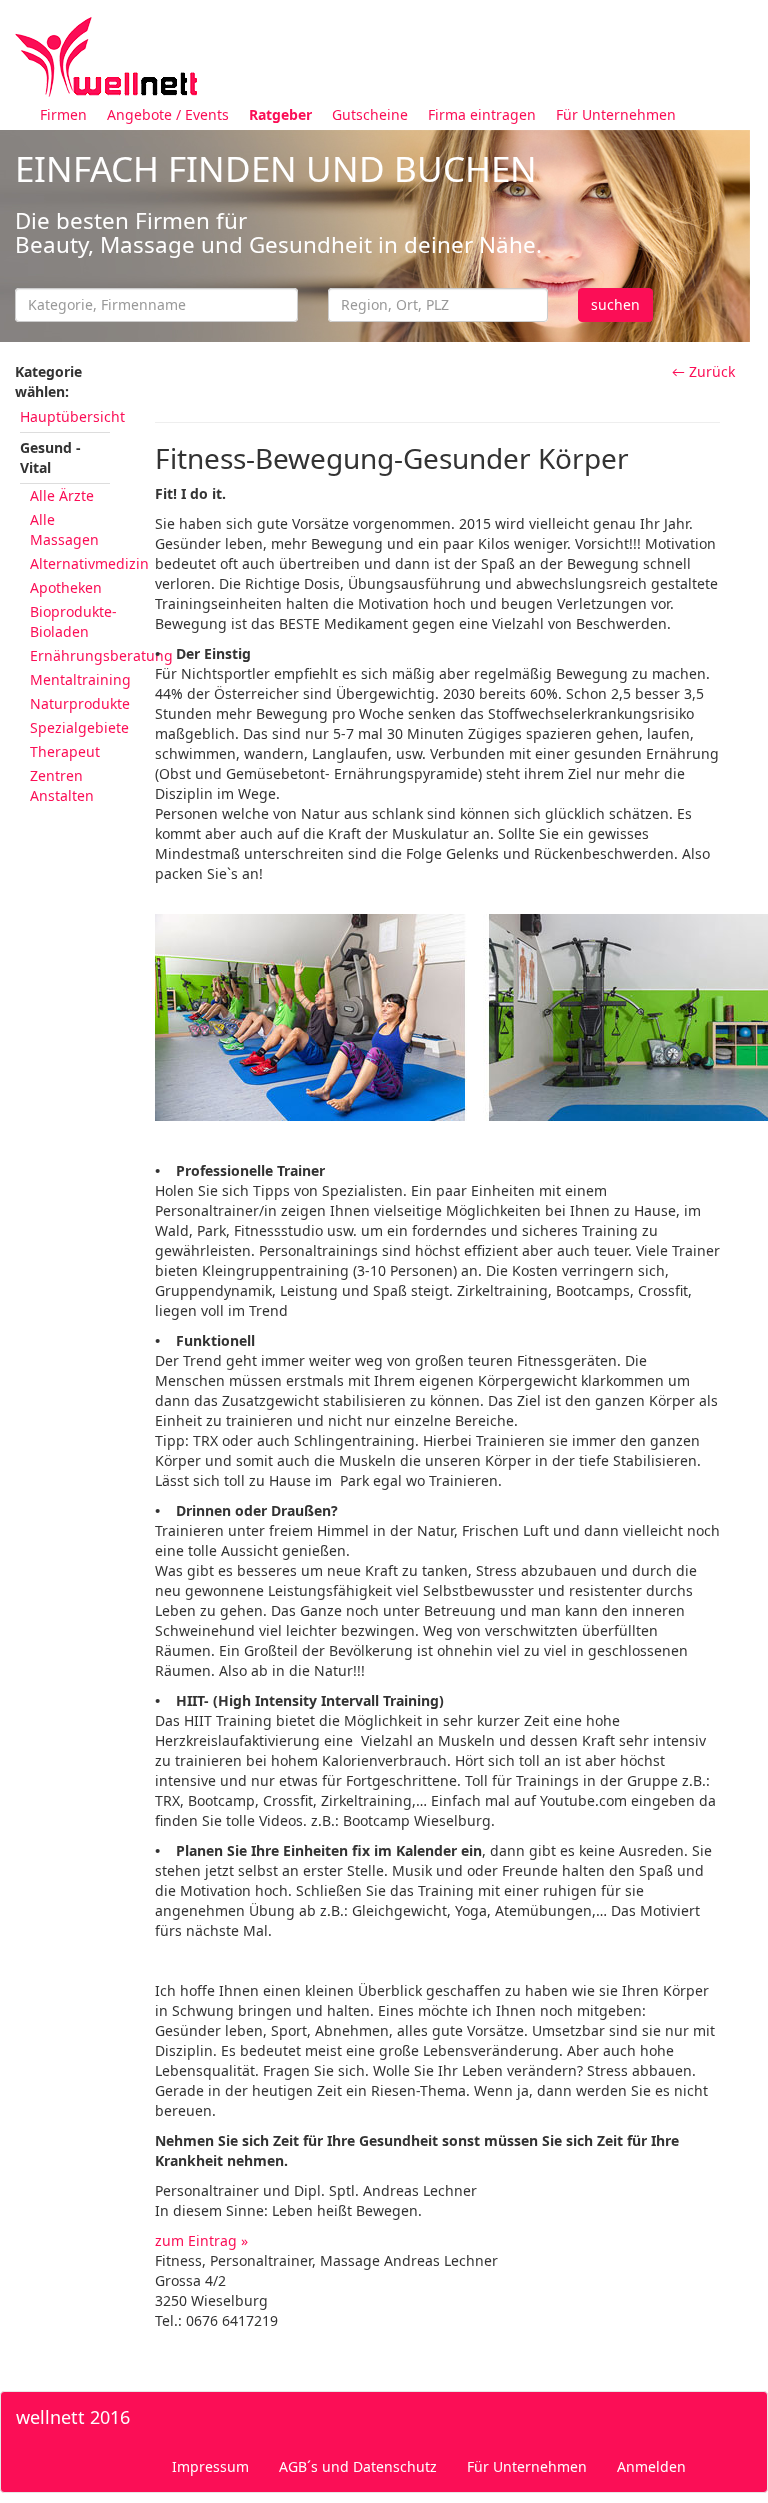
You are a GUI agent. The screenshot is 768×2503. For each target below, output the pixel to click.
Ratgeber (280, 114)
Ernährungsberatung (101, 655)
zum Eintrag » (201, 2240)
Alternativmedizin (89, 563)
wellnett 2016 (73, 2417)
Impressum (210, 2466)
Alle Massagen (64, 529)
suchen (615, 304)
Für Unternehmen (616, 114)
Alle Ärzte (62, 495)
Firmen (63, 114)
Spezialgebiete (79, 727)
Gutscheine (370, 114)
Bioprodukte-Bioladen (73, 621)
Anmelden (651, 2466)
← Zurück (703, 371)
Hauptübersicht (72, 416)
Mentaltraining (80, 679)
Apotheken (66, 587)
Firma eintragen (482, 114)
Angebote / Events (168, 114)
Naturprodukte (80, 703)
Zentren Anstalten (62, 785)
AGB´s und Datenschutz (358, 2466)
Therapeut (65, 751)
